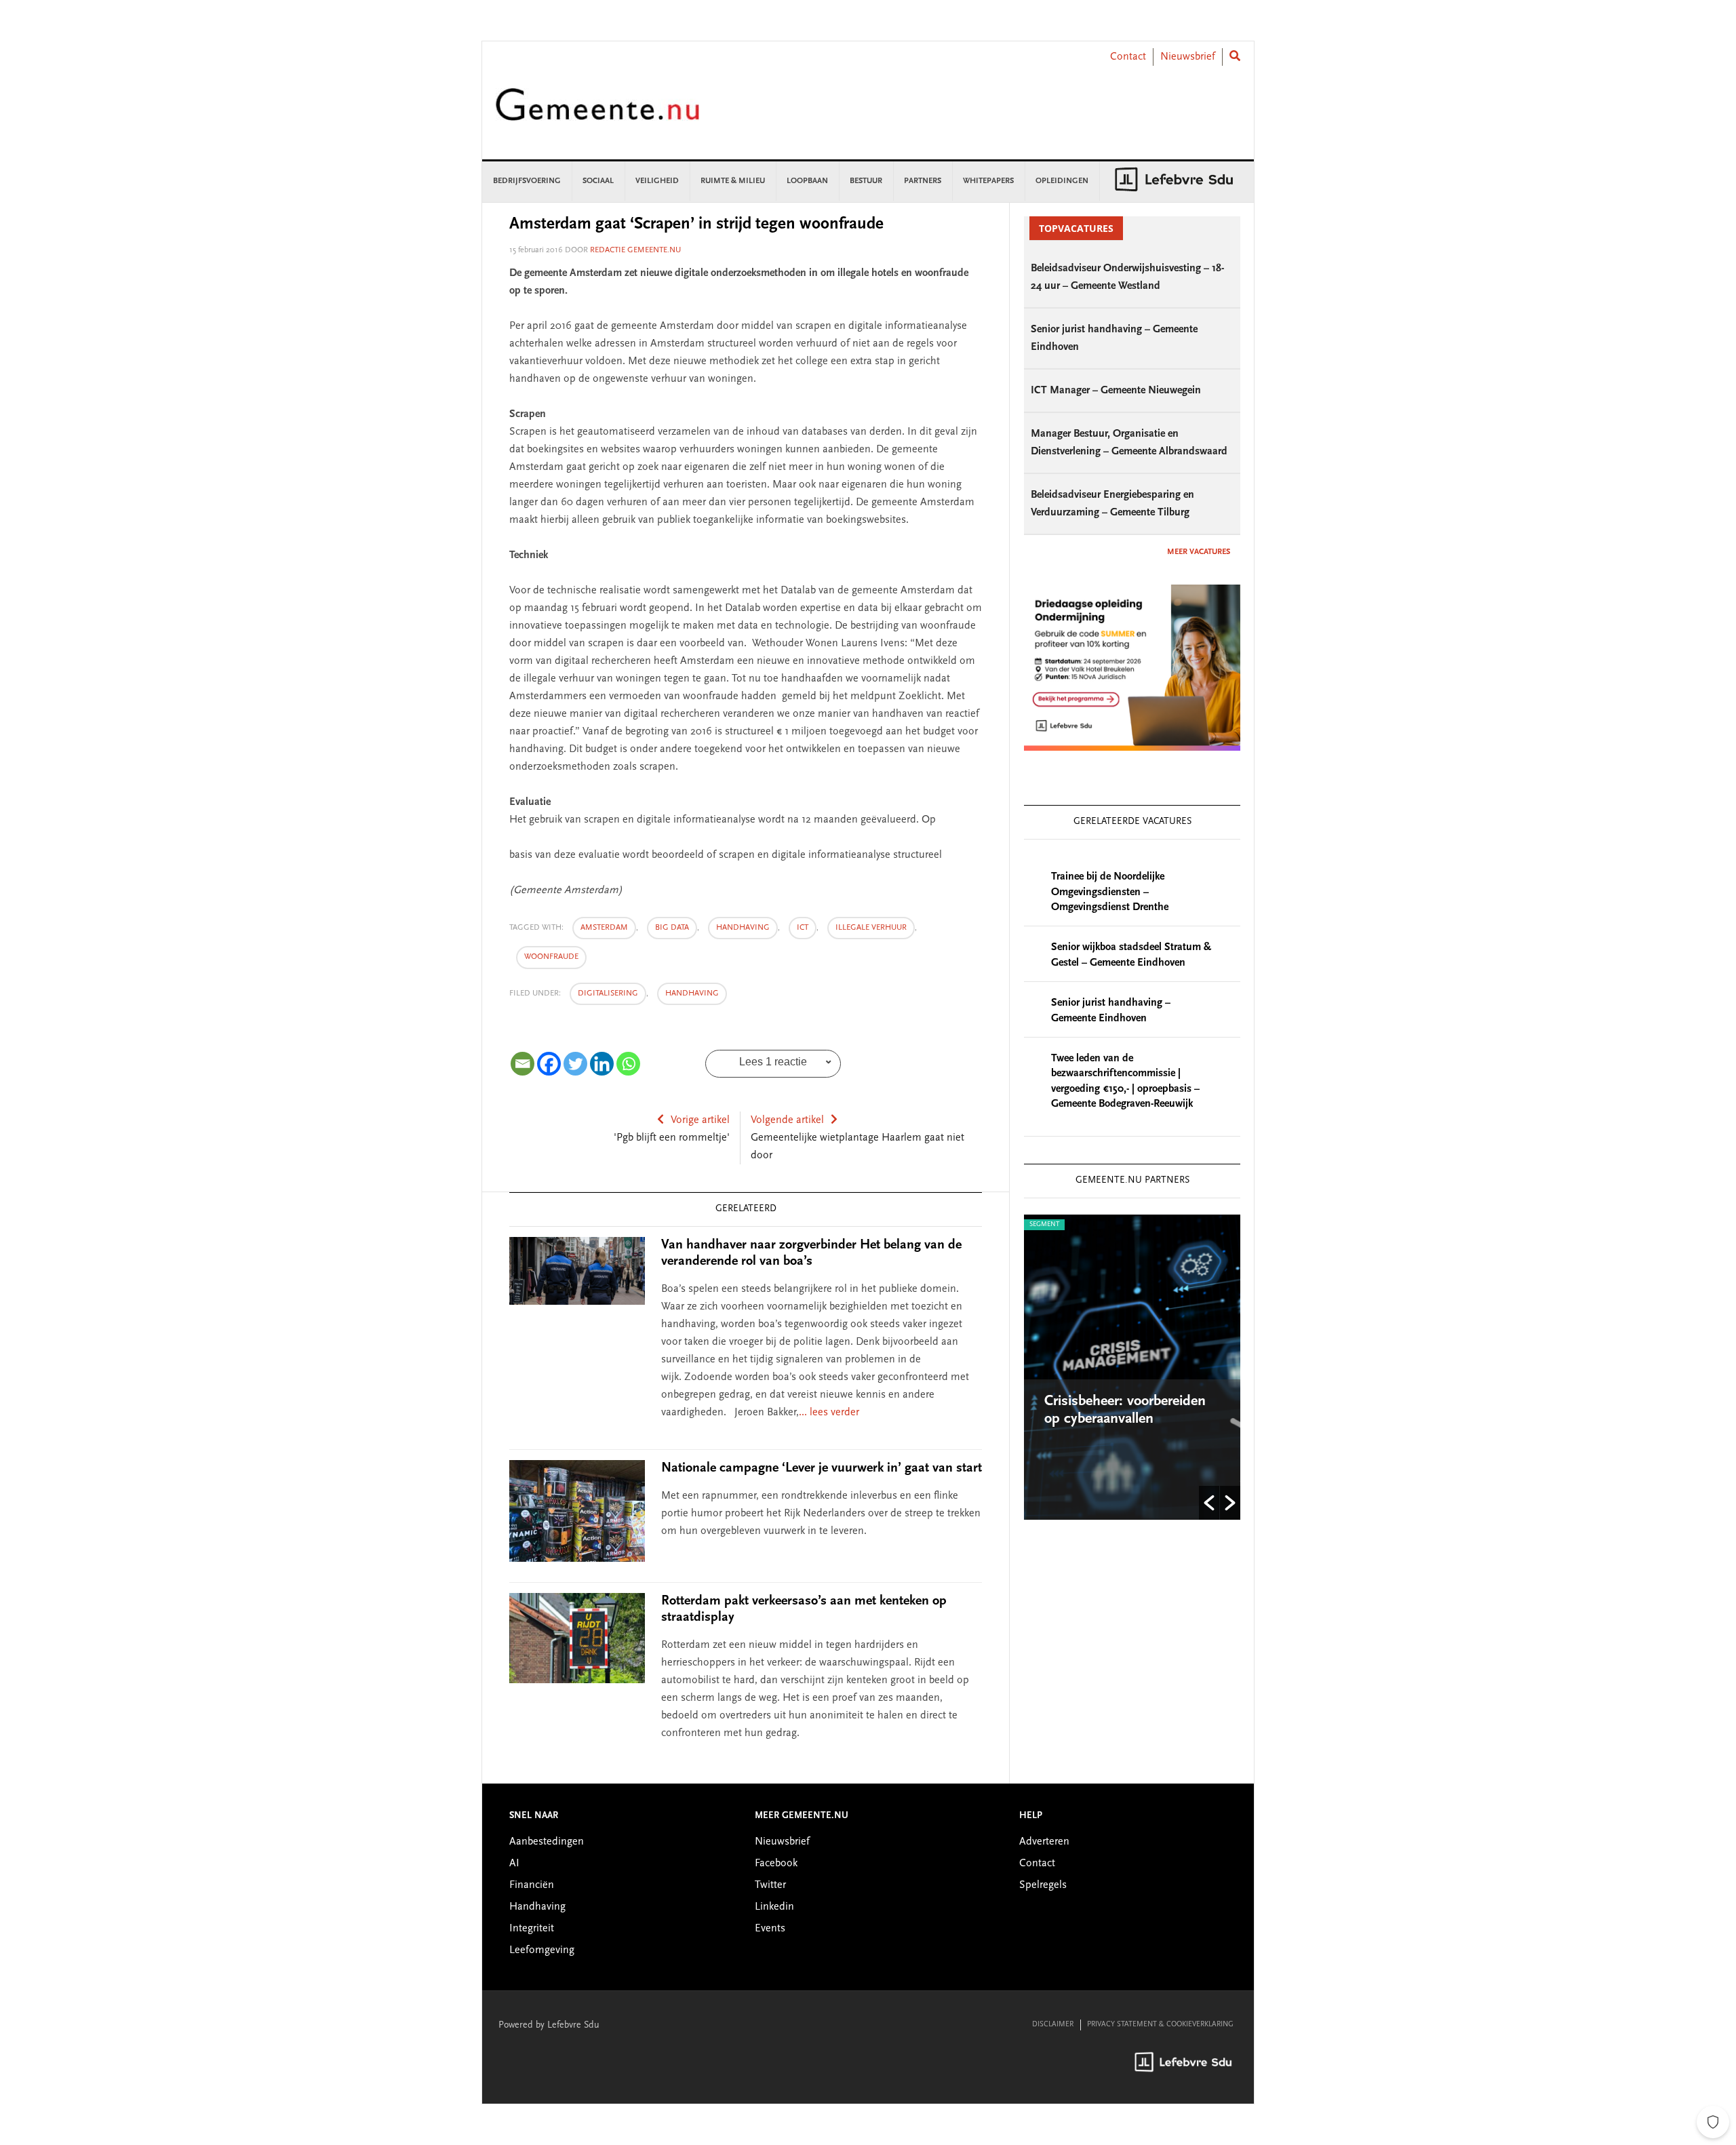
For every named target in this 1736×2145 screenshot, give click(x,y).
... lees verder (829, 1413)
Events (770, 1929)
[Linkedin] (602, 1064)
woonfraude (551, 957)
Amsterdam (604, 928)
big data (672, 928)
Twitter (770, 1885)
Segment (1035, 1225)
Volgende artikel (787, 1120)
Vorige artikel (700, 1120)
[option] (1123, 1367)
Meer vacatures (1199, 552)
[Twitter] (575, 1064)
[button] (1209, 1503)
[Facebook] (549, 1064)
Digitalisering (608, 993)
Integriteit (532, 1929)
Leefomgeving (542, 1950)
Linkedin (774, 1907)
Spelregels (1043, 1885)
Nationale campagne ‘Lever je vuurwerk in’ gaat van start (822, 1468)
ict (803, 928)
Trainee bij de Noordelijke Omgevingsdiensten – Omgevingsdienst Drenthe (1110, 892)
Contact (1128, 57)
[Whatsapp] (628, 1064)
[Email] (522, 1064)
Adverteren (1044, 1842)
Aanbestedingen (547, 1842)
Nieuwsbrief (1188, 57)
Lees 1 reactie (773, 1062)
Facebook (776, 1864)
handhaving (743, 928)
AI (514, 1864)
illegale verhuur (871, 928)
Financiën (532, 1885)
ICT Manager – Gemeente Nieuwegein (1116, 391)
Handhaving (692, 993)
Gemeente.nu (597, 114)
